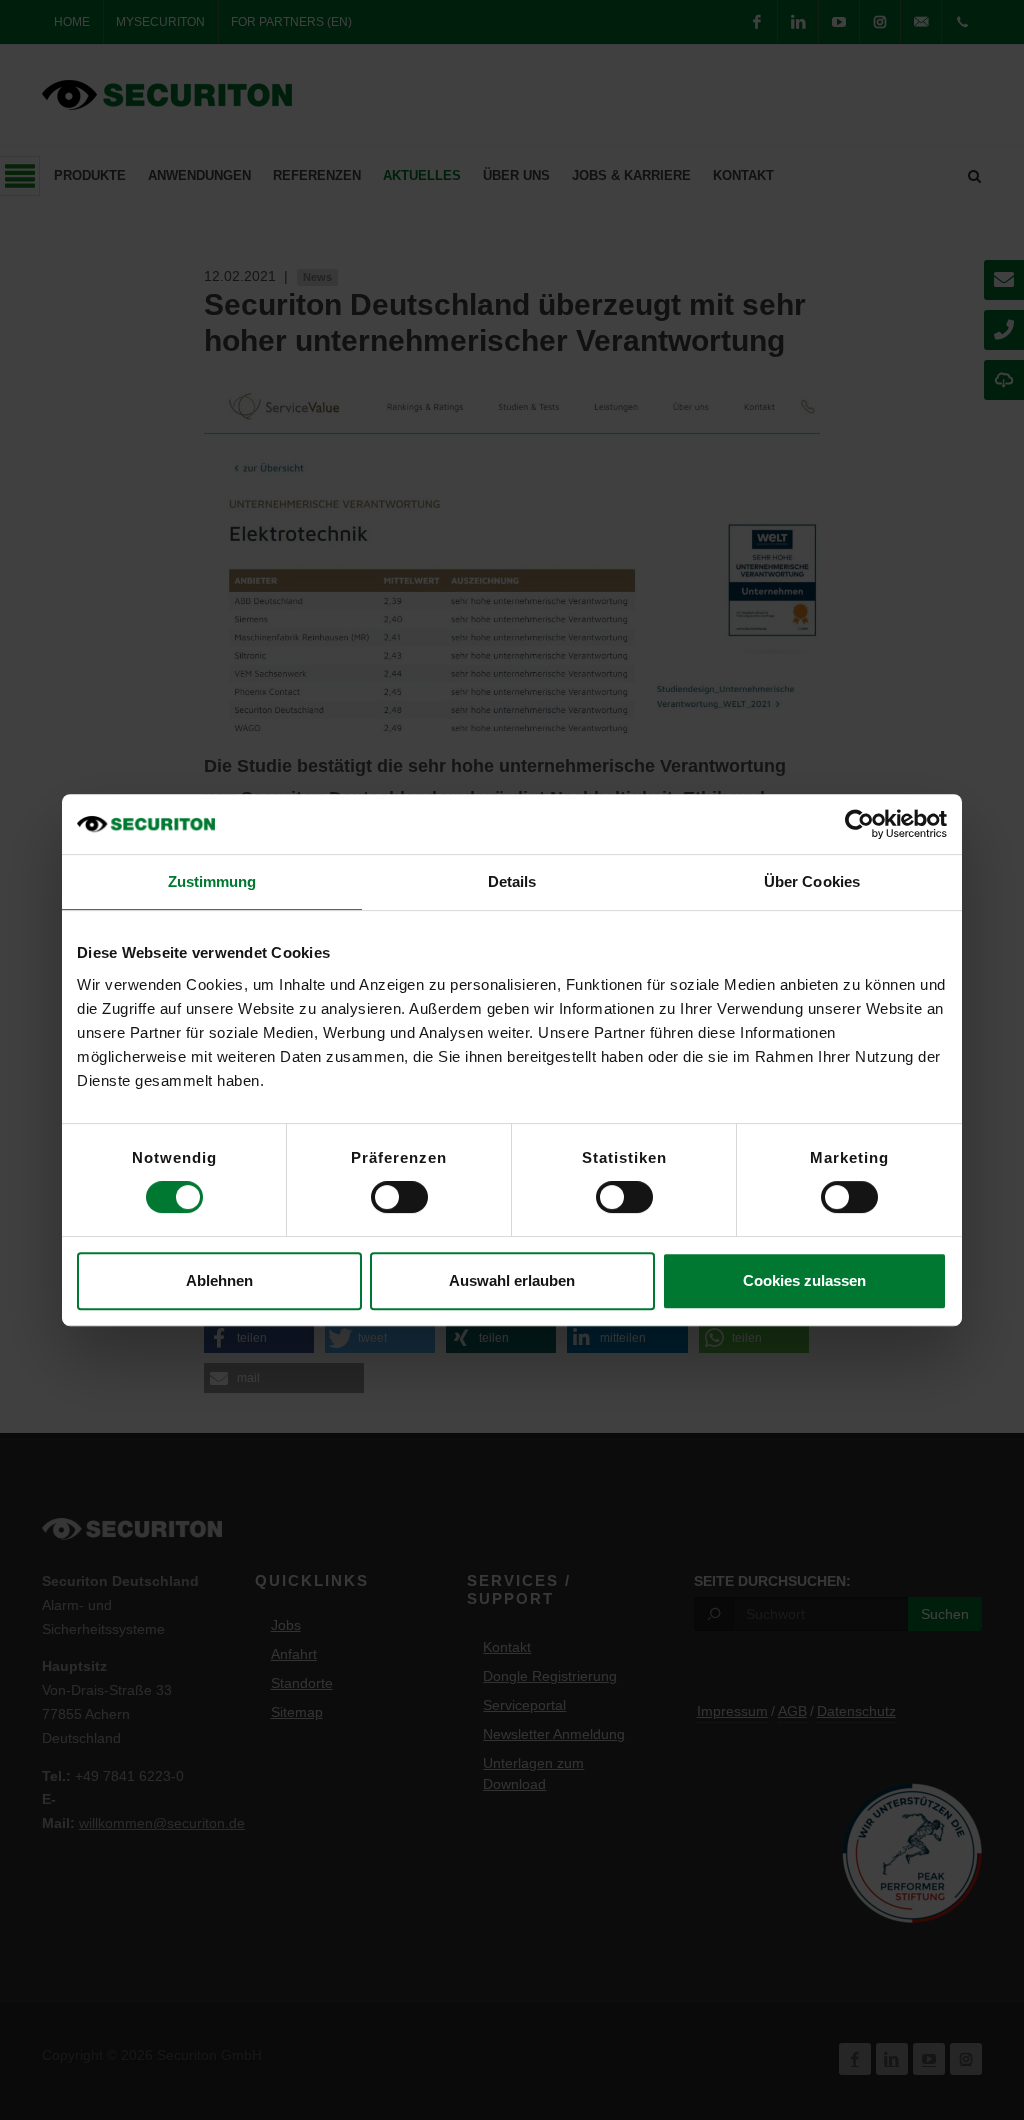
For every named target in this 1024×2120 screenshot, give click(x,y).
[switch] (399, 1197)
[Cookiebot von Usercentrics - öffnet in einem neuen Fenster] (859, 824)
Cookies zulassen (804, 1280)
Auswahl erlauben (512, 1280)
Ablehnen (219, 1280)
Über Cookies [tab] (812, 881)
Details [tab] (512, 881)
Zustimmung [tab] (212, 881)
